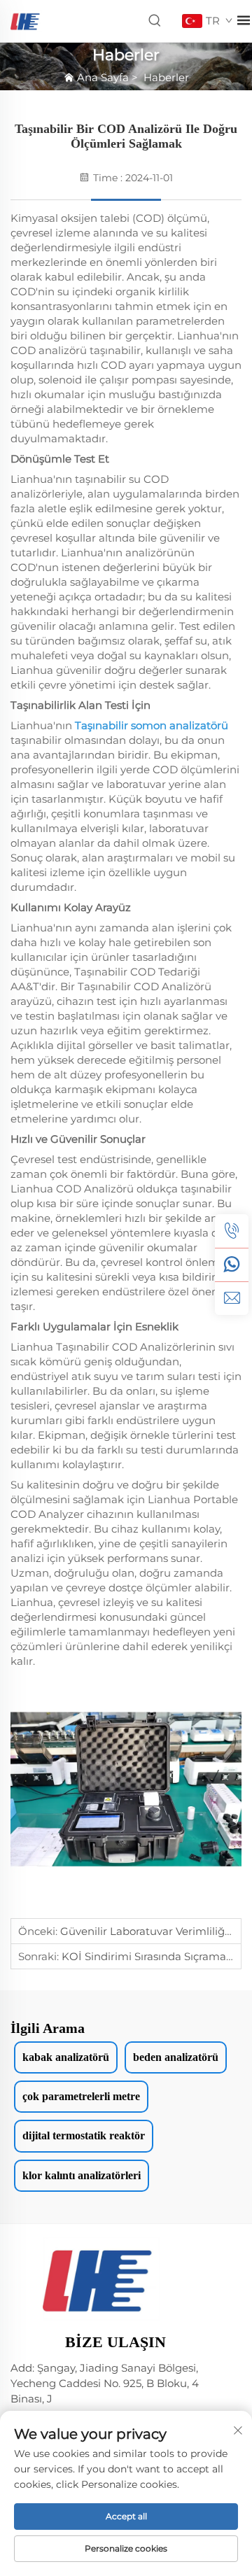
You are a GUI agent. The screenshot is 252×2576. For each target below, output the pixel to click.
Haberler (166, 77)
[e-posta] (232, 1298)
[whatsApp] (232, 1265)
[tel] (232, 1231)
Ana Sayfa (103, 77)
